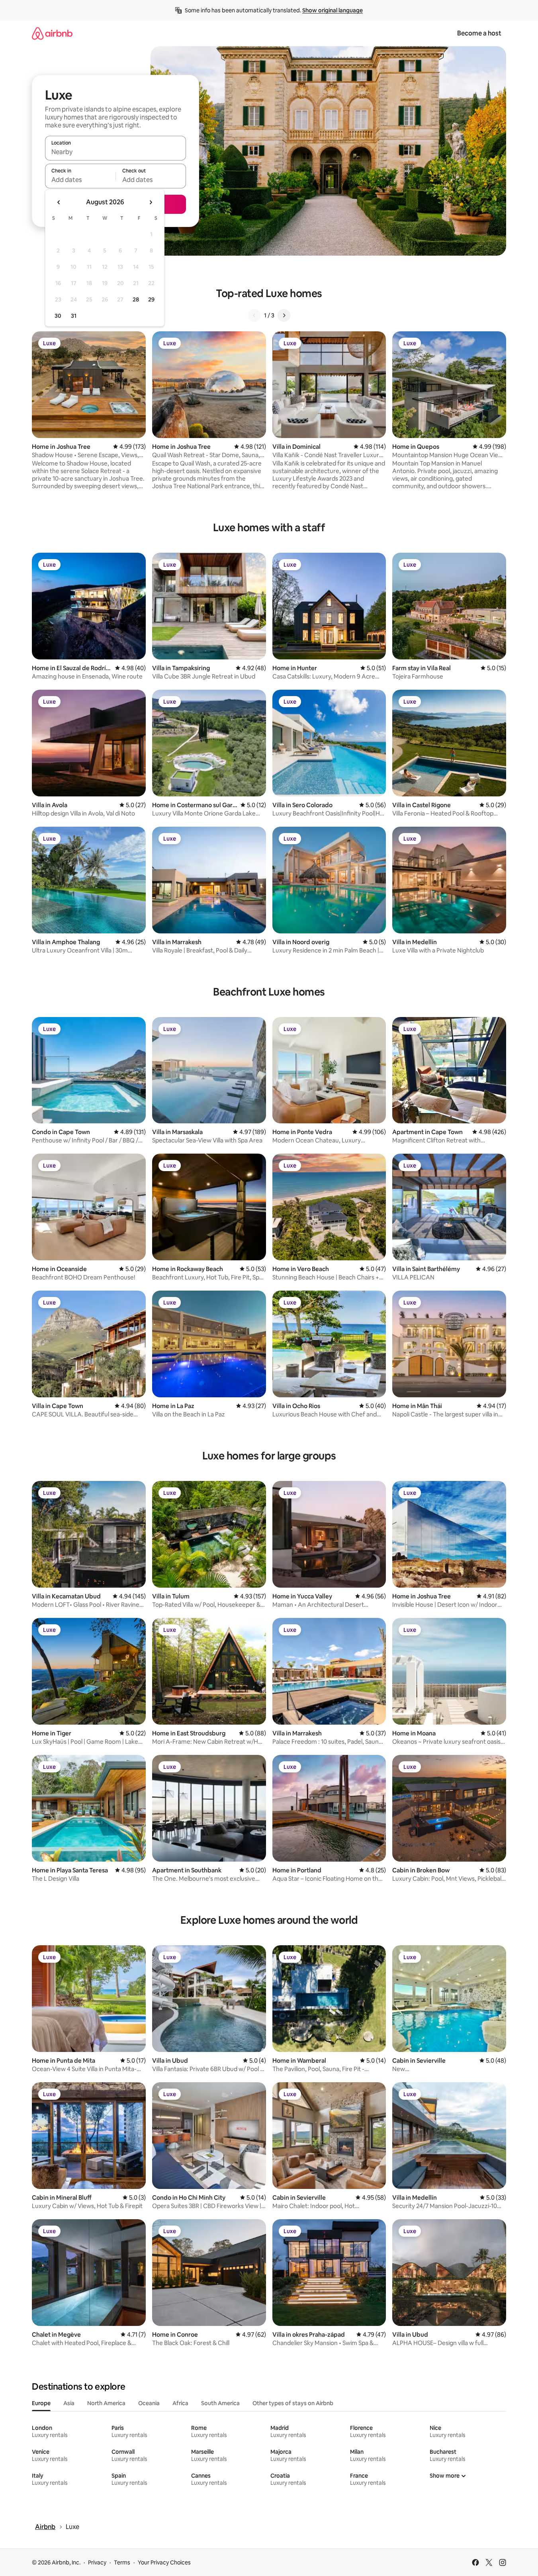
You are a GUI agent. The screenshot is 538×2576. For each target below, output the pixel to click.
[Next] (284, 315)
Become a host (479, 33)
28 (136, 299)
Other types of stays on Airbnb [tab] (293, 2403)
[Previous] (254, 315)
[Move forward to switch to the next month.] (151, 202)
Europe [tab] (41, 2403)
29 (151, 299)
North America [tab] (106, 2403)
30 (58, 316)
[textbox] (80, 180)
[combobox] (115, 152)
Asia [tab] (69, 2403)
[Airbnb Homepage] (52, 33)
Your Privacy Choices (164, 2562)
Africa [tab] (180, 2403)
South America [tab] (220, 2403)
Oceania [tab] (149, 2403)
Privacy (97, 2562)
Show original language (333, 10)
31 (74, 316)
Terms (122, 2562)
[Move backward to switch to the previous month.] (59, 202)
